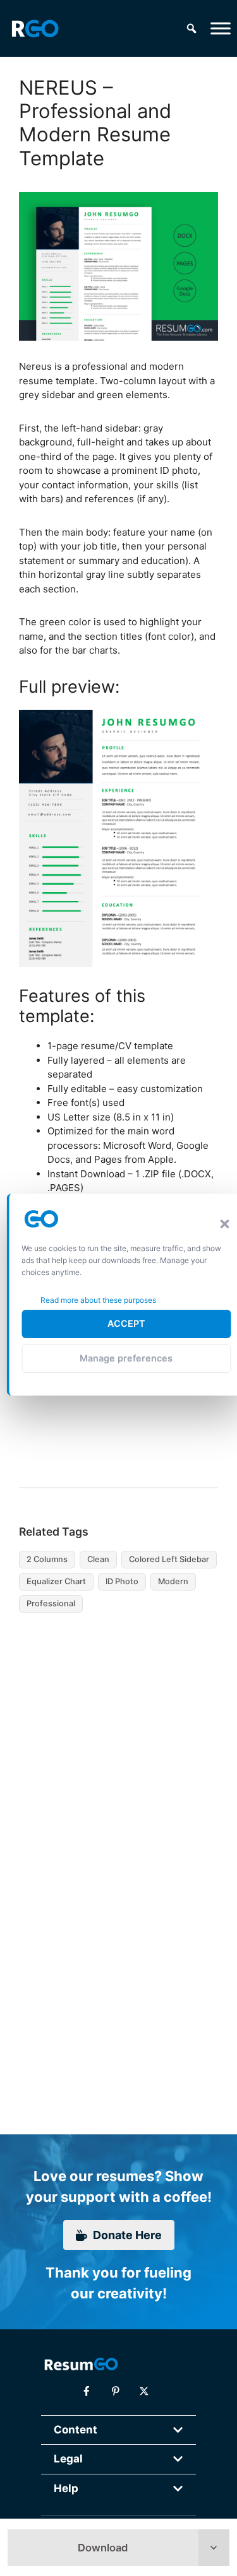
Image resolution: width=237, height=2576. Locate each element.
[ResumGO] (35, 28)
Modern (173, 1581)
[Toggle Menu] (221, 28)
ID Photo (122, 1581)
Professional (51, 1603)
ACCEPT (126, 1323)
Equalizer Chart (56, 1581)
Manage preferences (126, 1358)
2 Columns (47, 1559)
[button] (224, 1224)
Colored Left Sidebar (169, 1559)
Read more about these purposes (98, 1300)
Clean (98, 1559)
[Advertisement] (109, 1737)
